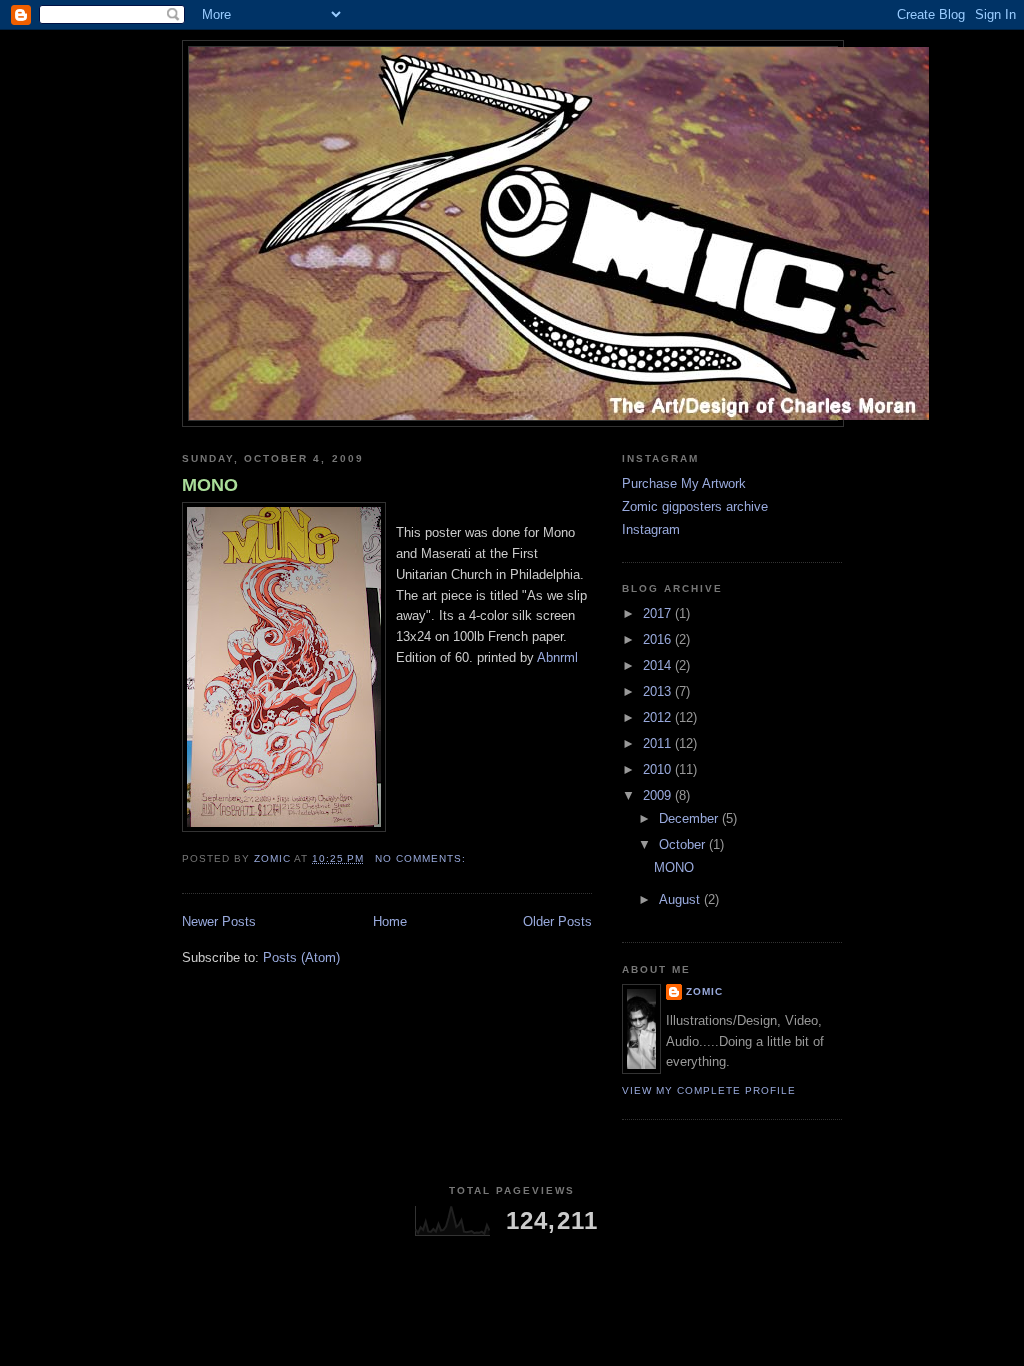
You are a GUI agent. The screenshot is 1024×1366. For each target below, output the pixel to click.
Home (390, 921)
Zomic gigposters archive (695, 506)
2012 (659, 717)
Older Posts (557, 921)
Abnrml (557, 657)
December (690, 818)
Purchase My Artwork (684, 483)
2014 (659, 665)
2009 (659, 795)
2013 (659, 691)
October (684, 844)
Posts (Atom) (301, 957)
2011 (659, 743)
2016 (659, 639)
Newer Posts (219, 921)
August (681, 899)
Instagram (651, 529)
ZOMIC (704, 991)
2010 (659, 769)
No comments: (422, 858)
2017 (659, 613)
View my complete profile (709, 1090)
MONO (210, 485)
